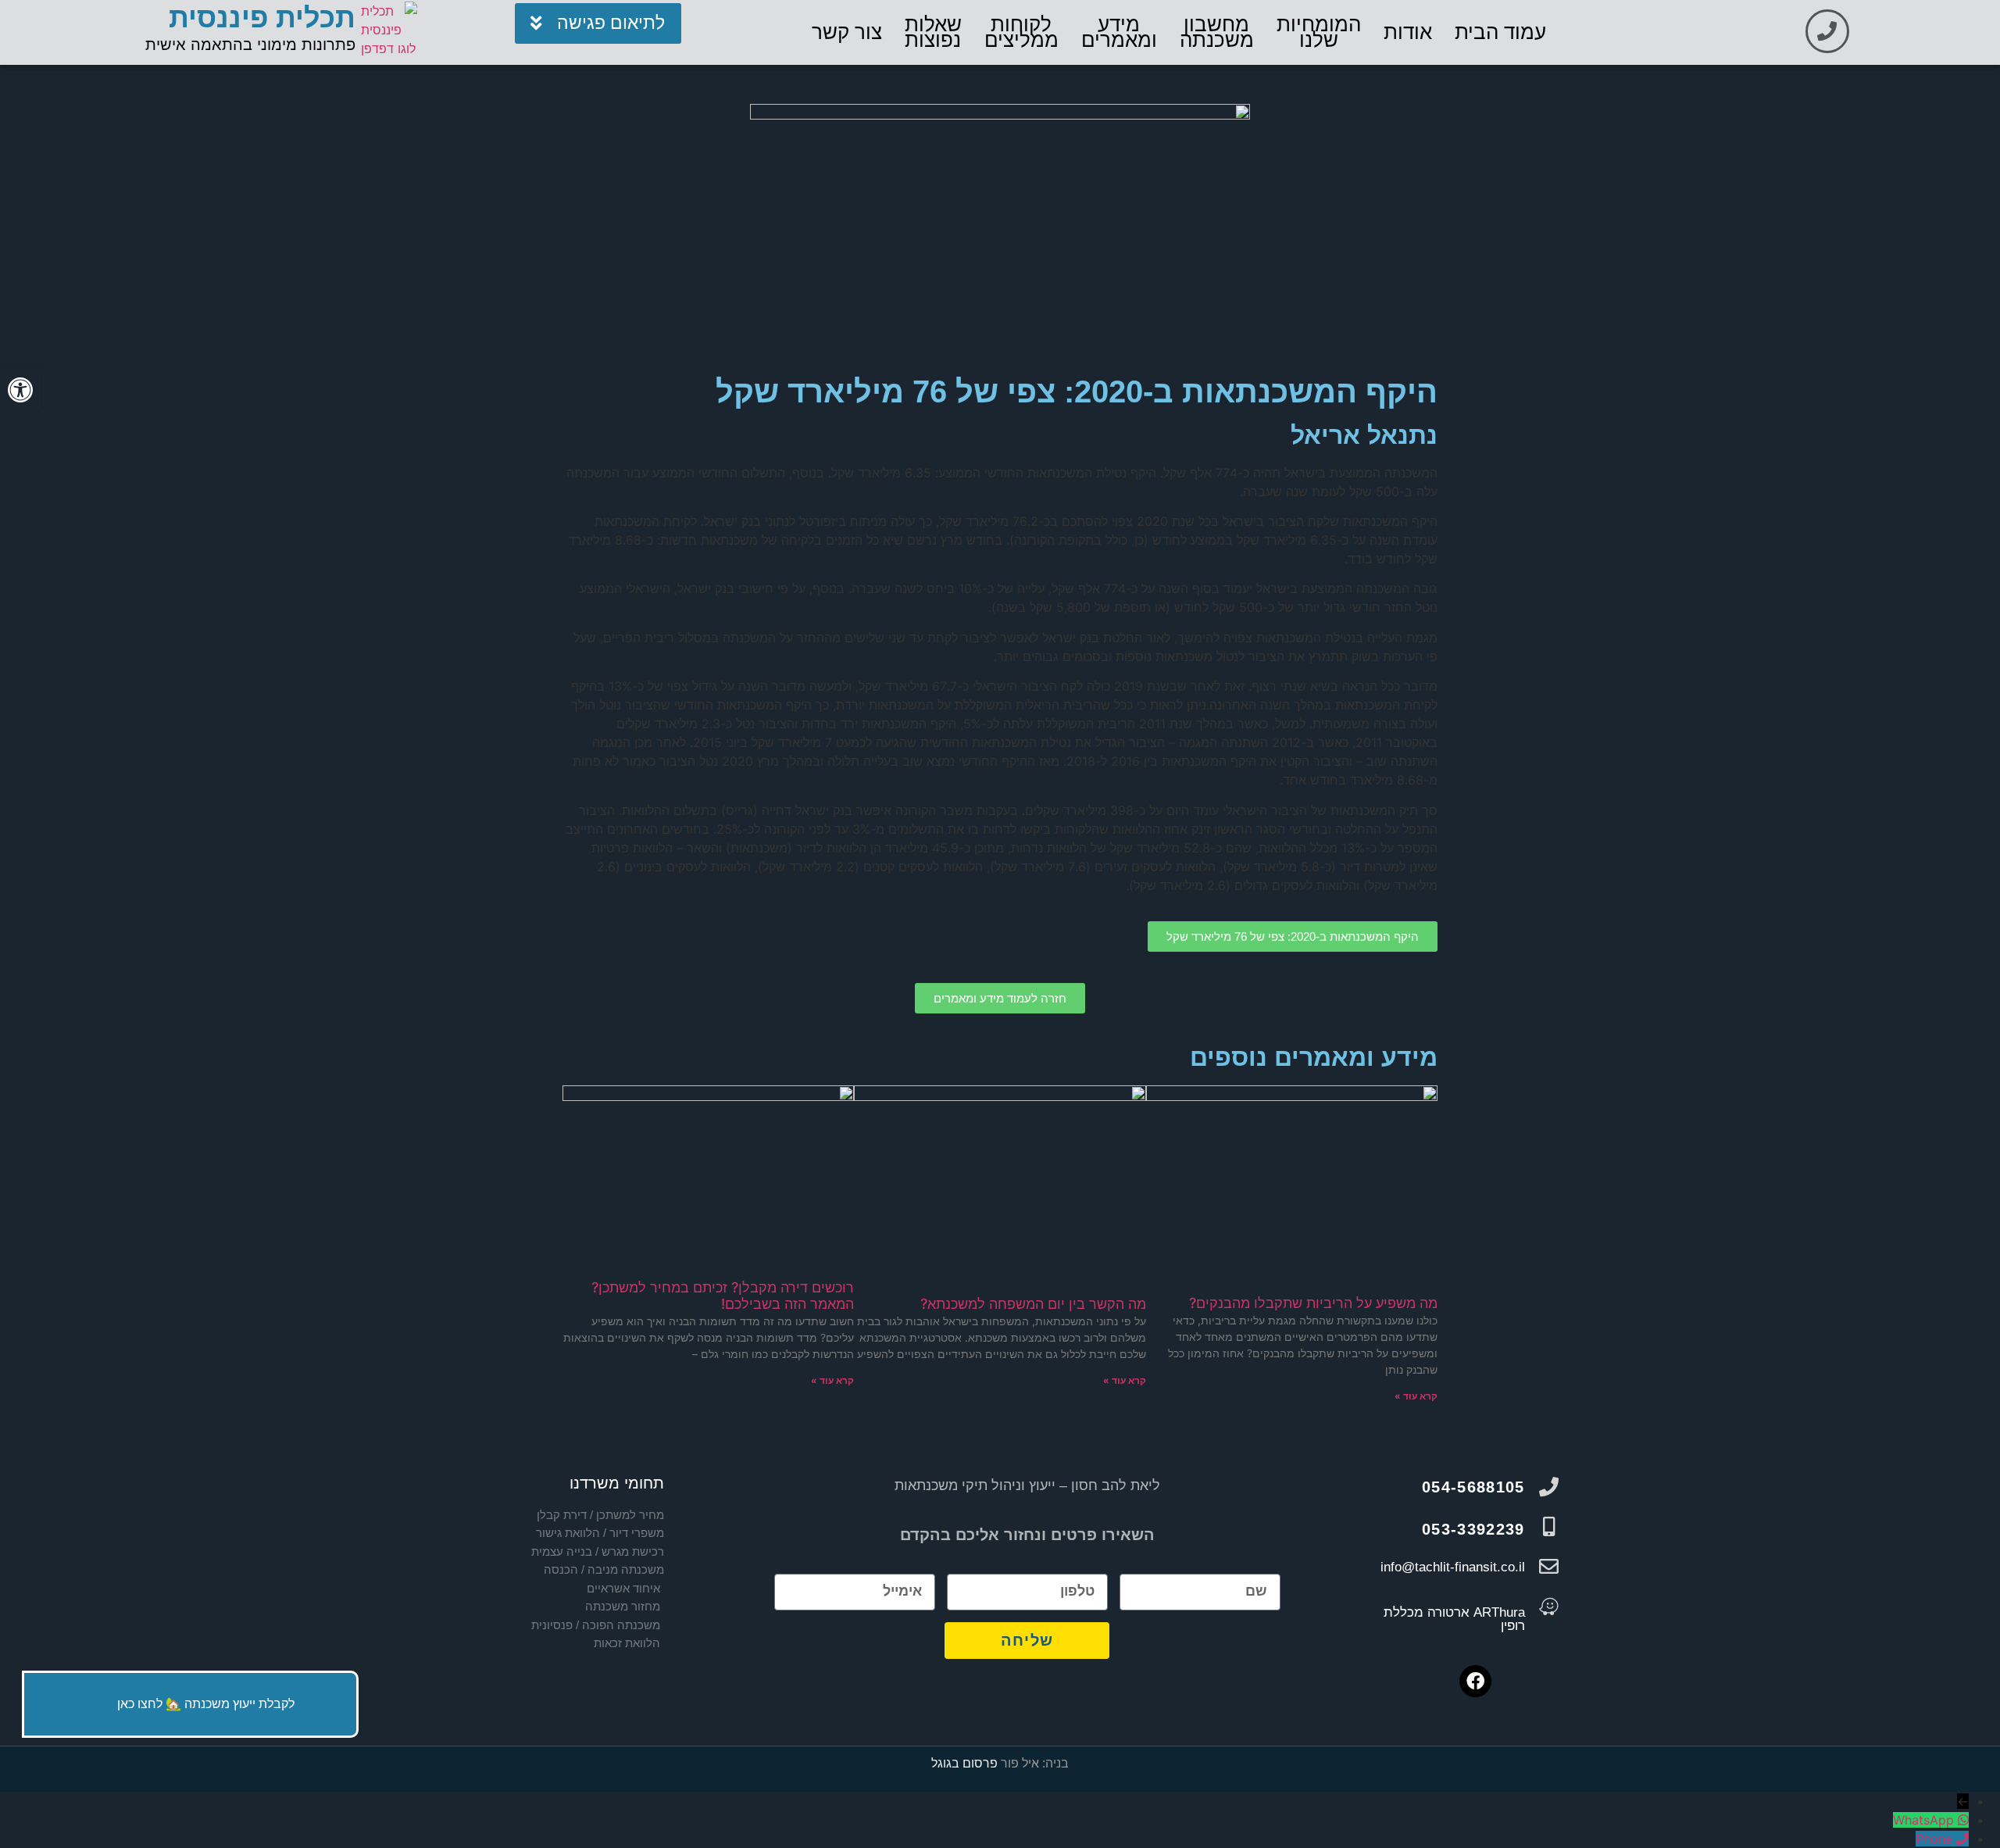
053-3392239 (1473, 1529)
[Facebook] (1475, 1681)
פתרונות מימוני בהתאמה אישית (250, 44)
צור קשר (847, 32)
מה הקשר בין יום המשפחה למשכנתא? (1033, 1304)
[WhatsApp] (1961, 1820)
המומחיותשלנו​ (1319, 32)
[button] (20, 390)
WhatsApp (1923, 1820)
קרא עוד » (1416, 1396)
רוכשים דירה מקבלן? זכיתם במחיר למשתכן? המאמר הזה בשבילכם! (723, 1296)
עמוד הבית (1500, 32)
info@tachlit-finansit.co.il (1453, 1567)
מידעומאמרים (1119, 32)
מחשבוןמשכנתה (1217, 32)
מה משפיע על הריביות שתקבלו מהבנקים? (1313, 1303)
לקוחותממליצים (1021, 32)
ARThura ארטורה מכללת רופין (1454, 1619)
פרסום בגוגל (964, 1763)
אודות (1408, 32)
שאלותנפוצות (933, 32)
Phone (1934, 1839)
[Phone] (1961, 1839)
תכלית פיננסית (262, 18)
